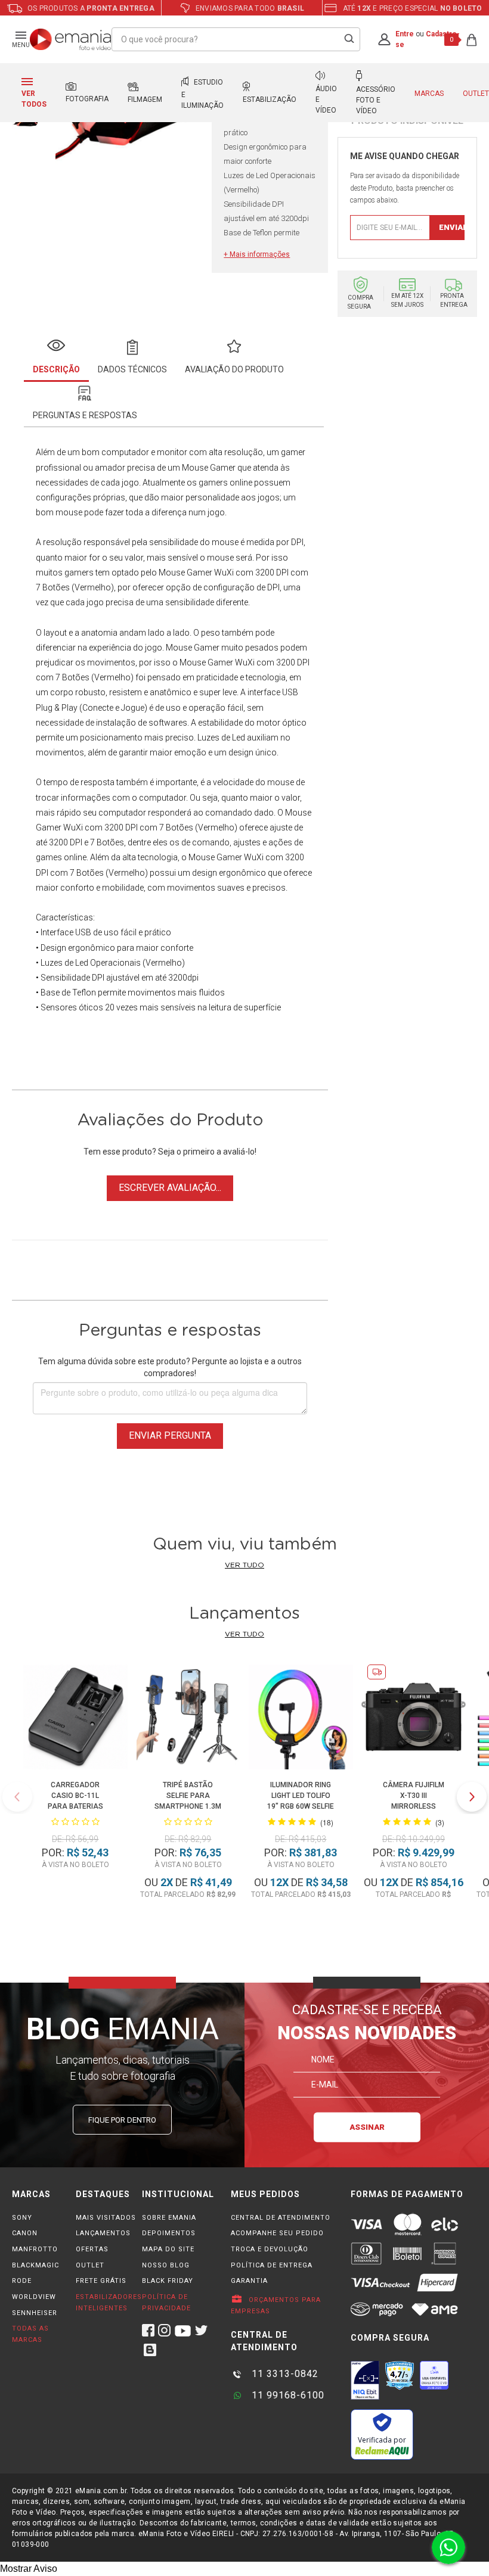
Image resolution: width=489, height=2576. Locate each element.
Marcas (429, 94)
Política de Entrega (272, 2265)
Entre (405, 34)
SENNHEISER (35, 2313)
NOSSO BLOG (166, 2265)
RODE (22, 2281)
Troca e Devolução (270, 2249)
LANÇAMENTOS (103, 2233)
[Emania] (71, 39)
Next (472, 1797)
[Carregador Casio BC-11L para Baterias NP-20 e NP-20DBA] (75, 1719)
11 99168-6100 (287, 2395)
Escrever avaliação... (170, 1188)
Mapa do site (168, 2249)
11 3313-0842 (284, 2374)
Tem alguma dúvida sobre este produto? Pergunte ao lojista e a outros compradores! (170, 1367)
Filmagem (145, 99)
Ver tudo (244, 1565)
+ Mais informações (257, 254)
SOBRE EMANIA (169, 2218)
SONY (22, 2218)
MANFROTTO (35, 2249)
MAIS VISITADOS (106, 2218)
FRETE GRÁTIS (101, 2281)
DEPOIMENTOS (169, 2233)
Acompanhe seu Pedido (277, 2233)
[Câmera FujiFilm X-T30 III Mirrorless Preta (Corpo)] (414, 1719)
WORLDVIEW (34, 2297)
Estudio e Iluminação (202, 94)
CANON (25, 2233)
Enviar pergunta (170, 1435)
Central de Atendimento (281, 2218)
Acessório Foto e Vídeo (376, 100)
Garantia (249, 2281)
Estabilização (270, 99)
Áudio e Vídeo (326, 99)
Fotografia (87, 99)
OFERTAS (92, 2249)
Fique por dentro (122, 2120)
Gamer (207, 648)
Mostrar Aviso (29, 2569)
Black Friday (168, 2281)
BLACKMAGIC (35, 2265)
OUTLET (90, 2265)
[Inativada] (365, 2380)
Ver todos (34, 99)
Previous (17, 1797)
